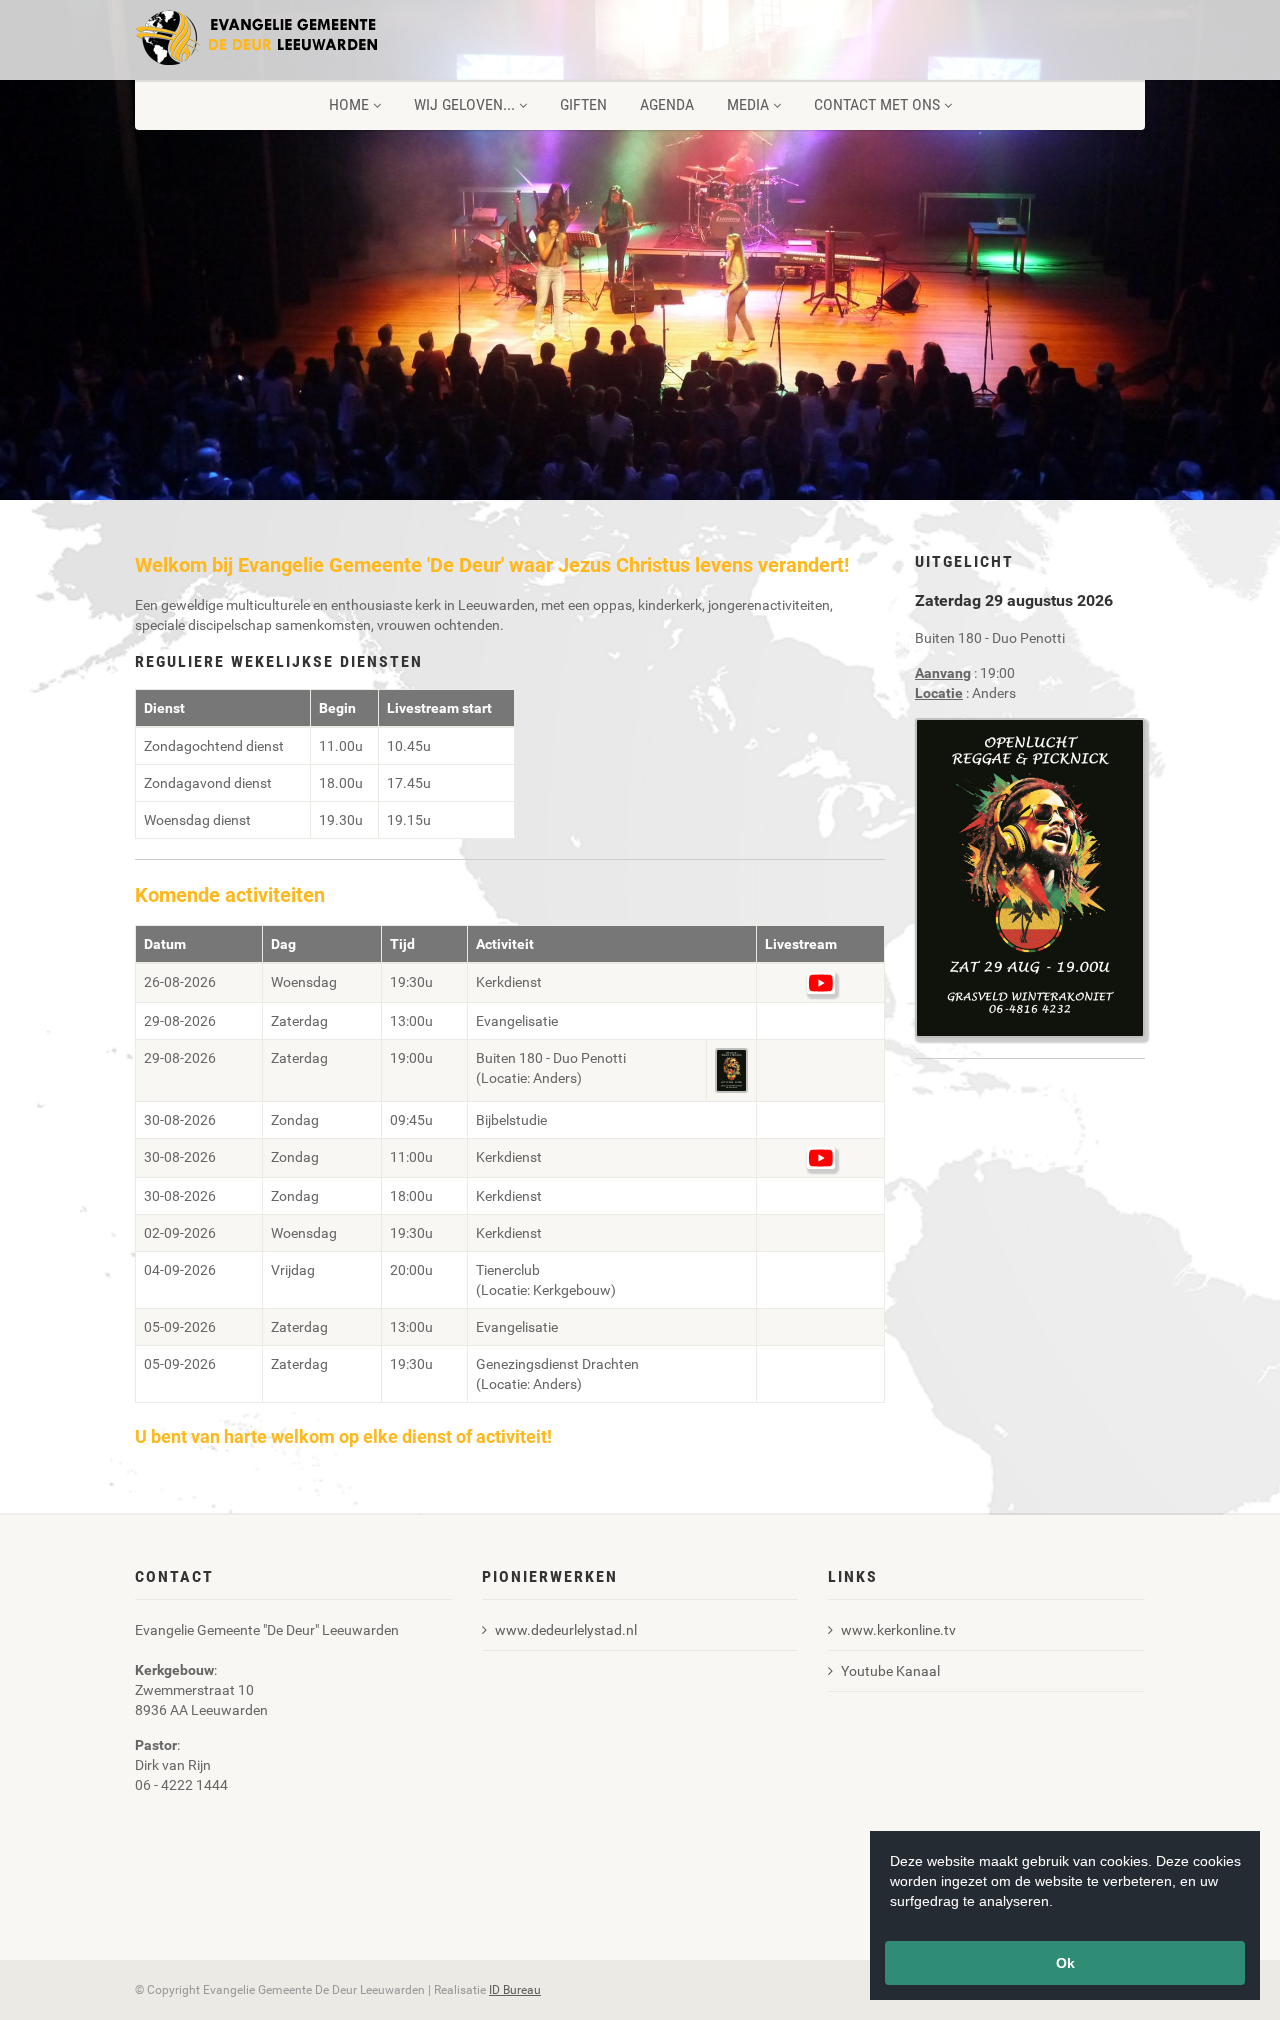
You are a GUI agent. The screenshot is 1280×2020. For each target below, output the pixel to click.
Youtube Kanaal (890, 1671)
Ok (1065, 1963)
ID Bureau (515, 1990)
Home (349, 104)
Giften (583, 104)
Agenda (667, 104)
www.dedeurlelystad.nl (566, 1630)
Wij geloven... (464, 104)
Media (748, 104)
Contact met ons (877, 104)
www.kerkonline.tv (898, 1630)
